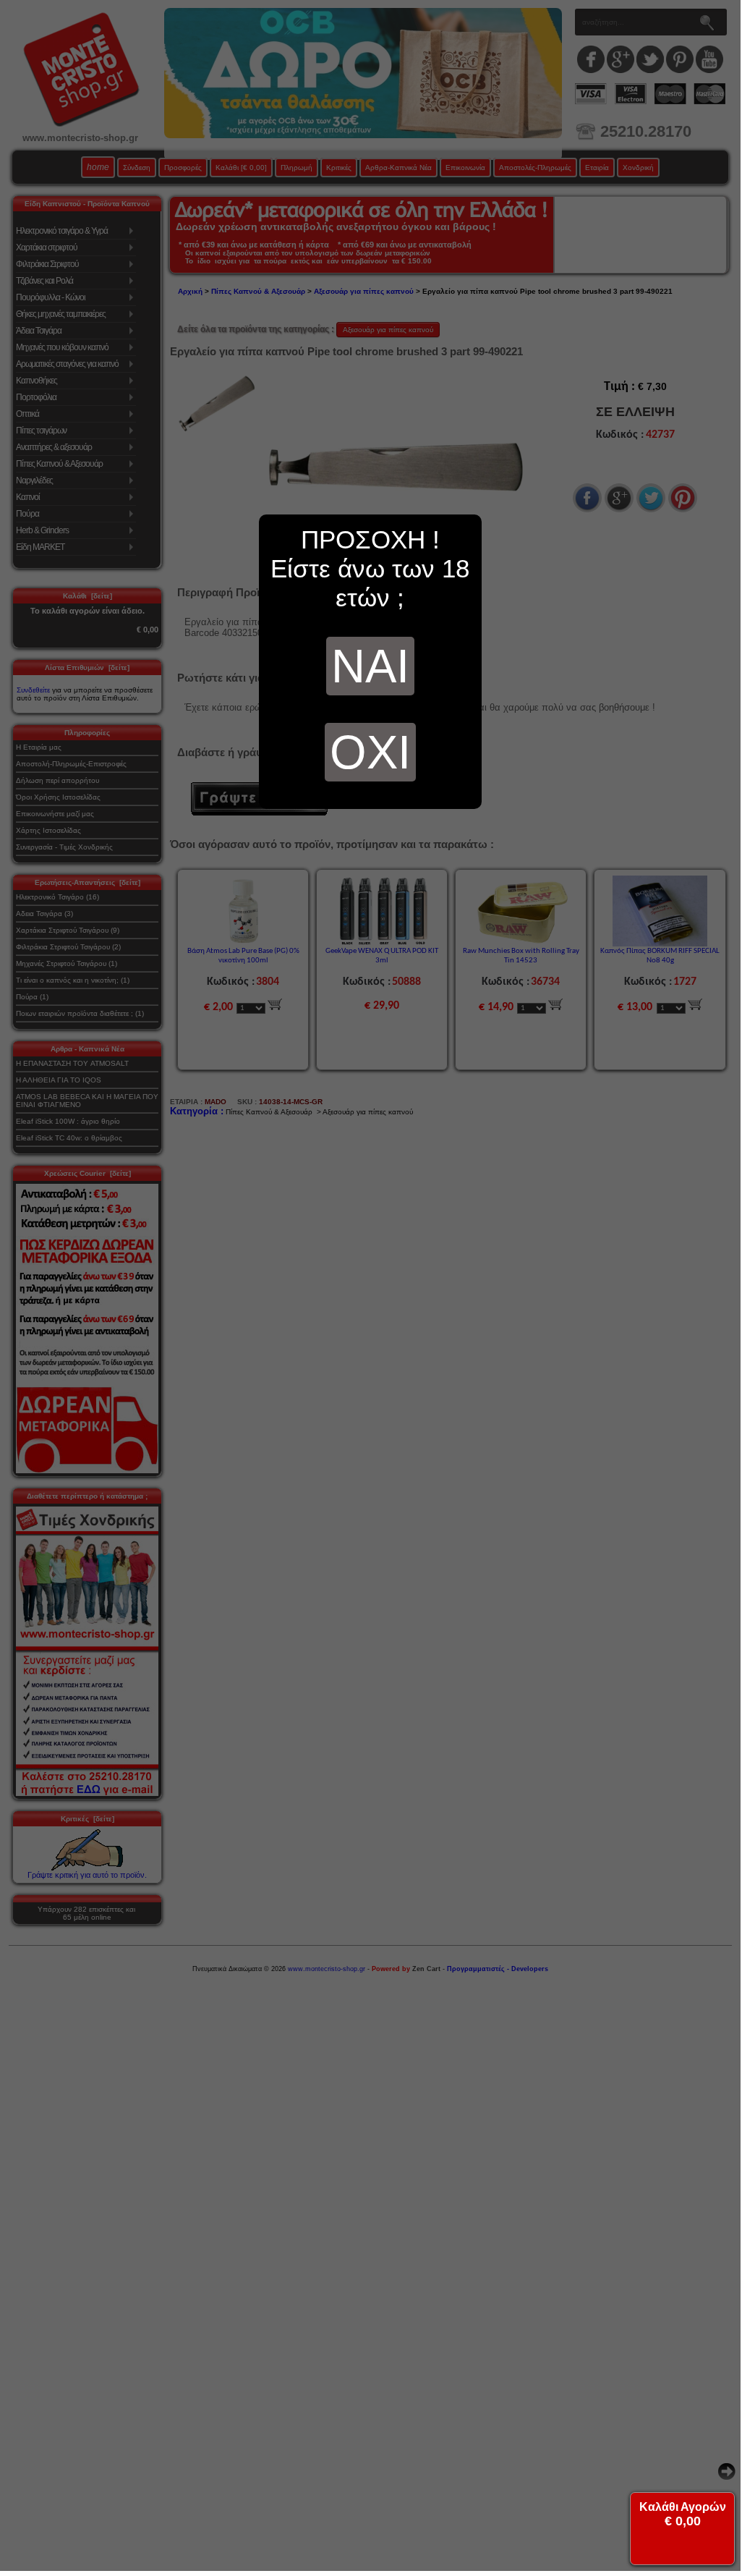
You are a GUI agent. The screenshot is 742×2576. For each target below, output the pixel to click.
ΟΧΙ (370, 752)
